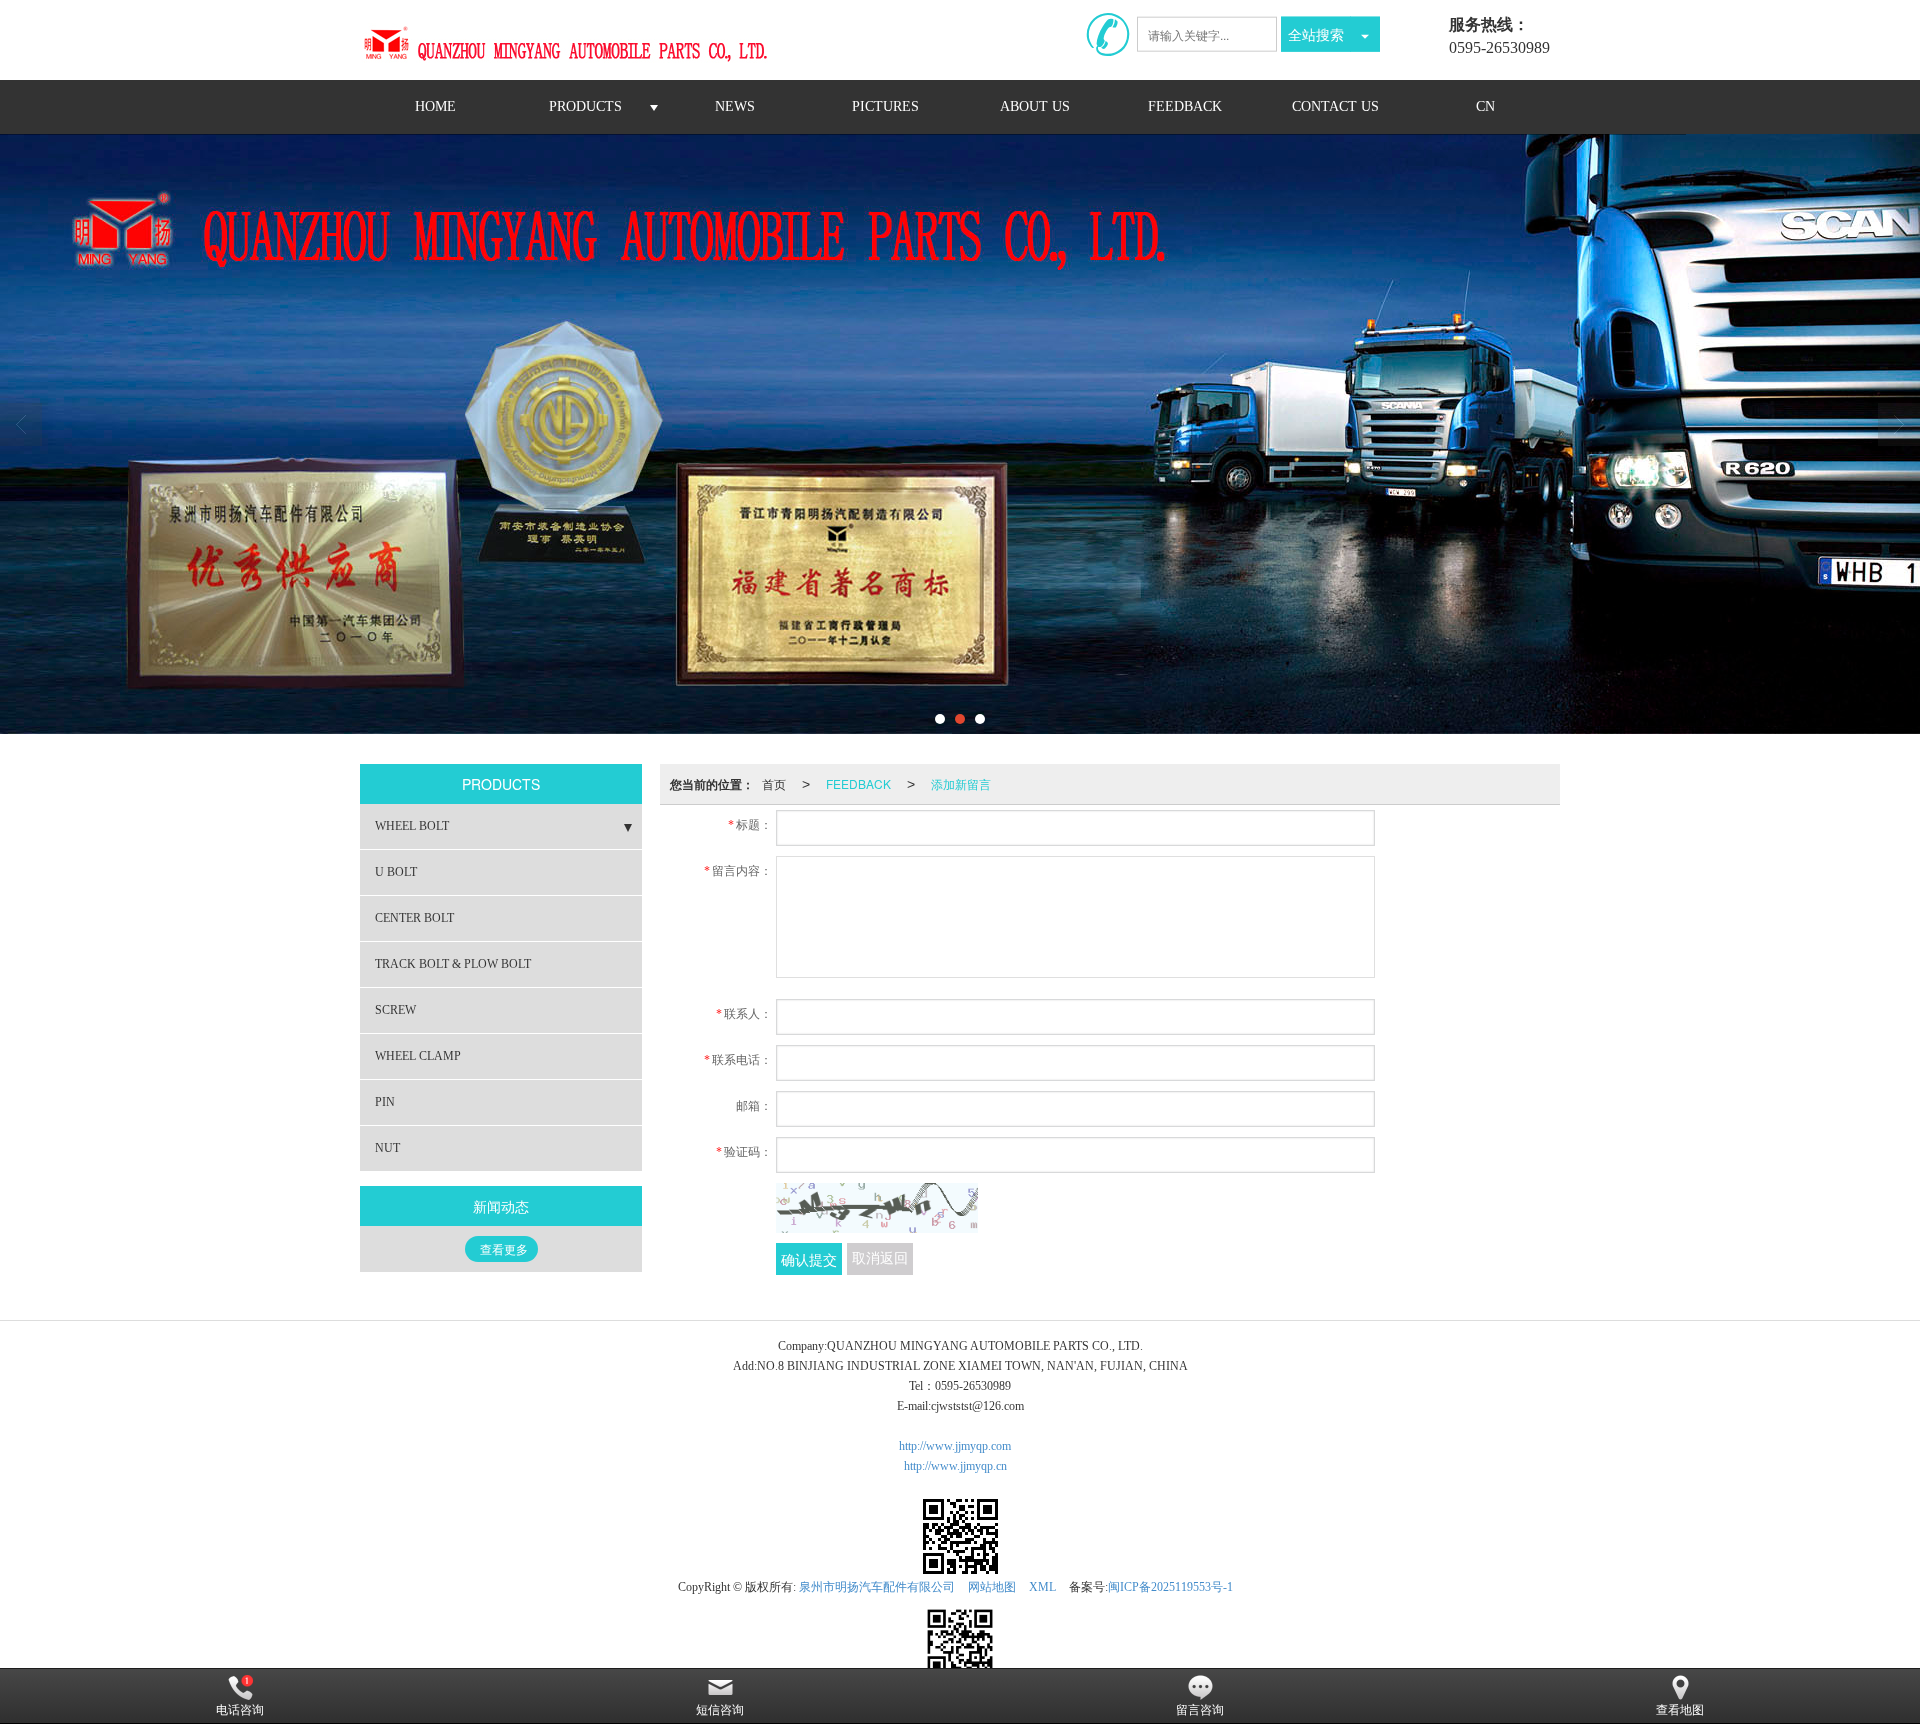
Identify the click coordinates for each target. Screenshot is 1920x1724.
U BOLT (396, 872)
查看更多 (504, 1250)
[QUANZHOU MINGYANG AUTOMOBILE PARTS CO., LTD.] (576, 40)
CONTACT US (1335, 106)
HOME (435, 106)
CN (1485, 106)
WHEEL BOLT (412, 826)
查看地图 (1680, 1710)
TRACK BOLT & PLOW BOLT (453, 964)
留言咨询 (1200, 1710)
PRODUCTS (585, 106)
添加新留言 (961, 783)
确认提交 (809, 1259)
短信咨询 (720, 1710)
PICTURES (885, 106)
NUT (387, 1148)
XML (1042, 1587)
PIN (385, 1102)
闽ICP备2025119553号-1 (1170, 1587)
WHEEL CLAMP (418, 1056)
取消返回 (880, 1258)
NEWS (735, 106)
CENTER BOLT (414, 918)
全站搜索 (1316, 34)
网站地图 (992, 1587)
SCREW (395, 1010)
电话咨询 (240, 1710)
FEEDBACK (1185, 106)
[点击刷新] (877, 1208)
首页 (774, 783)
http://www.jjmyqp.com (955, 1446)
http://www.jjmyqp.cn (955, 1466)
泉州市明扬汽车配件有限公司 (877, 1587)
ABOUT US (1035, 106)
